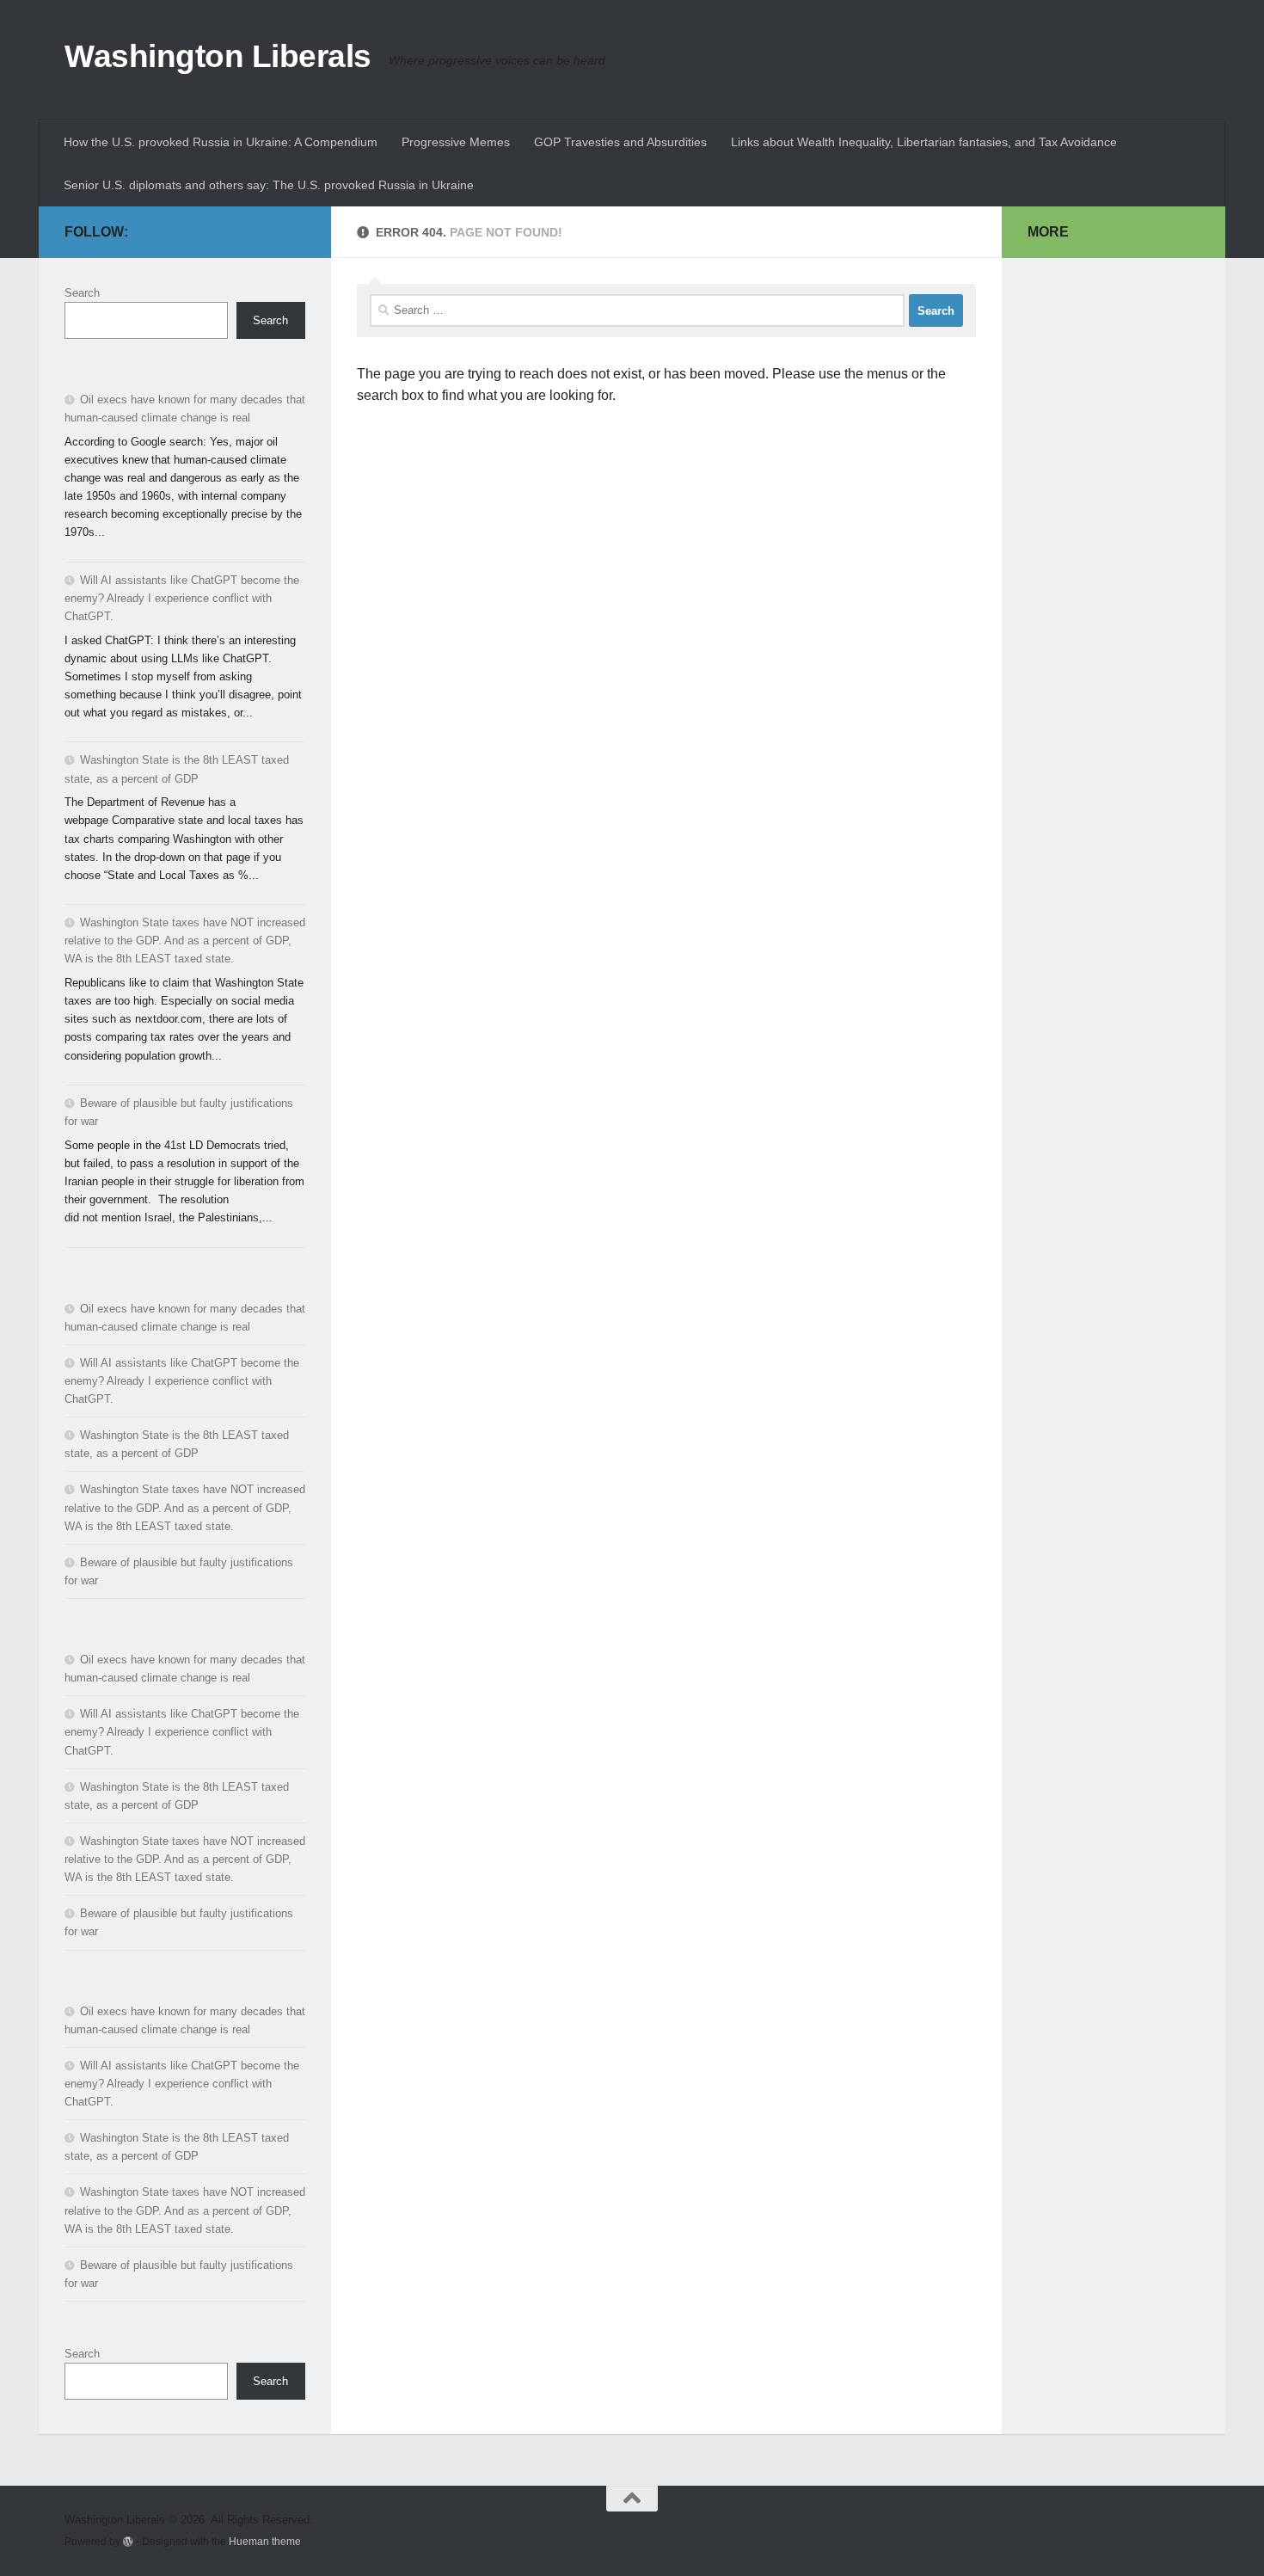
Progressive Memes (456, 142)
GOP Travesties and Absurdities (620, 142)
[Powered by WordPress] (128, 2542)
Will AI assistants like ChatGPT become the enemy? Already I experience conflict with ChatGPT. (182, 598)
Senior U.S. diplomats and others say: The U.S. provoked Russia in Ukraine (269, 185)
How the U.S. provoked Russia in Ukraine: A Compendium (221, 142)
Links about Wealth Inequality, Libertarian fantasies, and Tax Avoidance (924, 142)
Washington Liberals (218, 56)
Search (82, 293)
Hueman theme (265, 2541)
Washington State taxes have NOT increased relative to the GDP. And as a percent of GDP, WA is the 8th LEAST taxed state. (185, 941)
